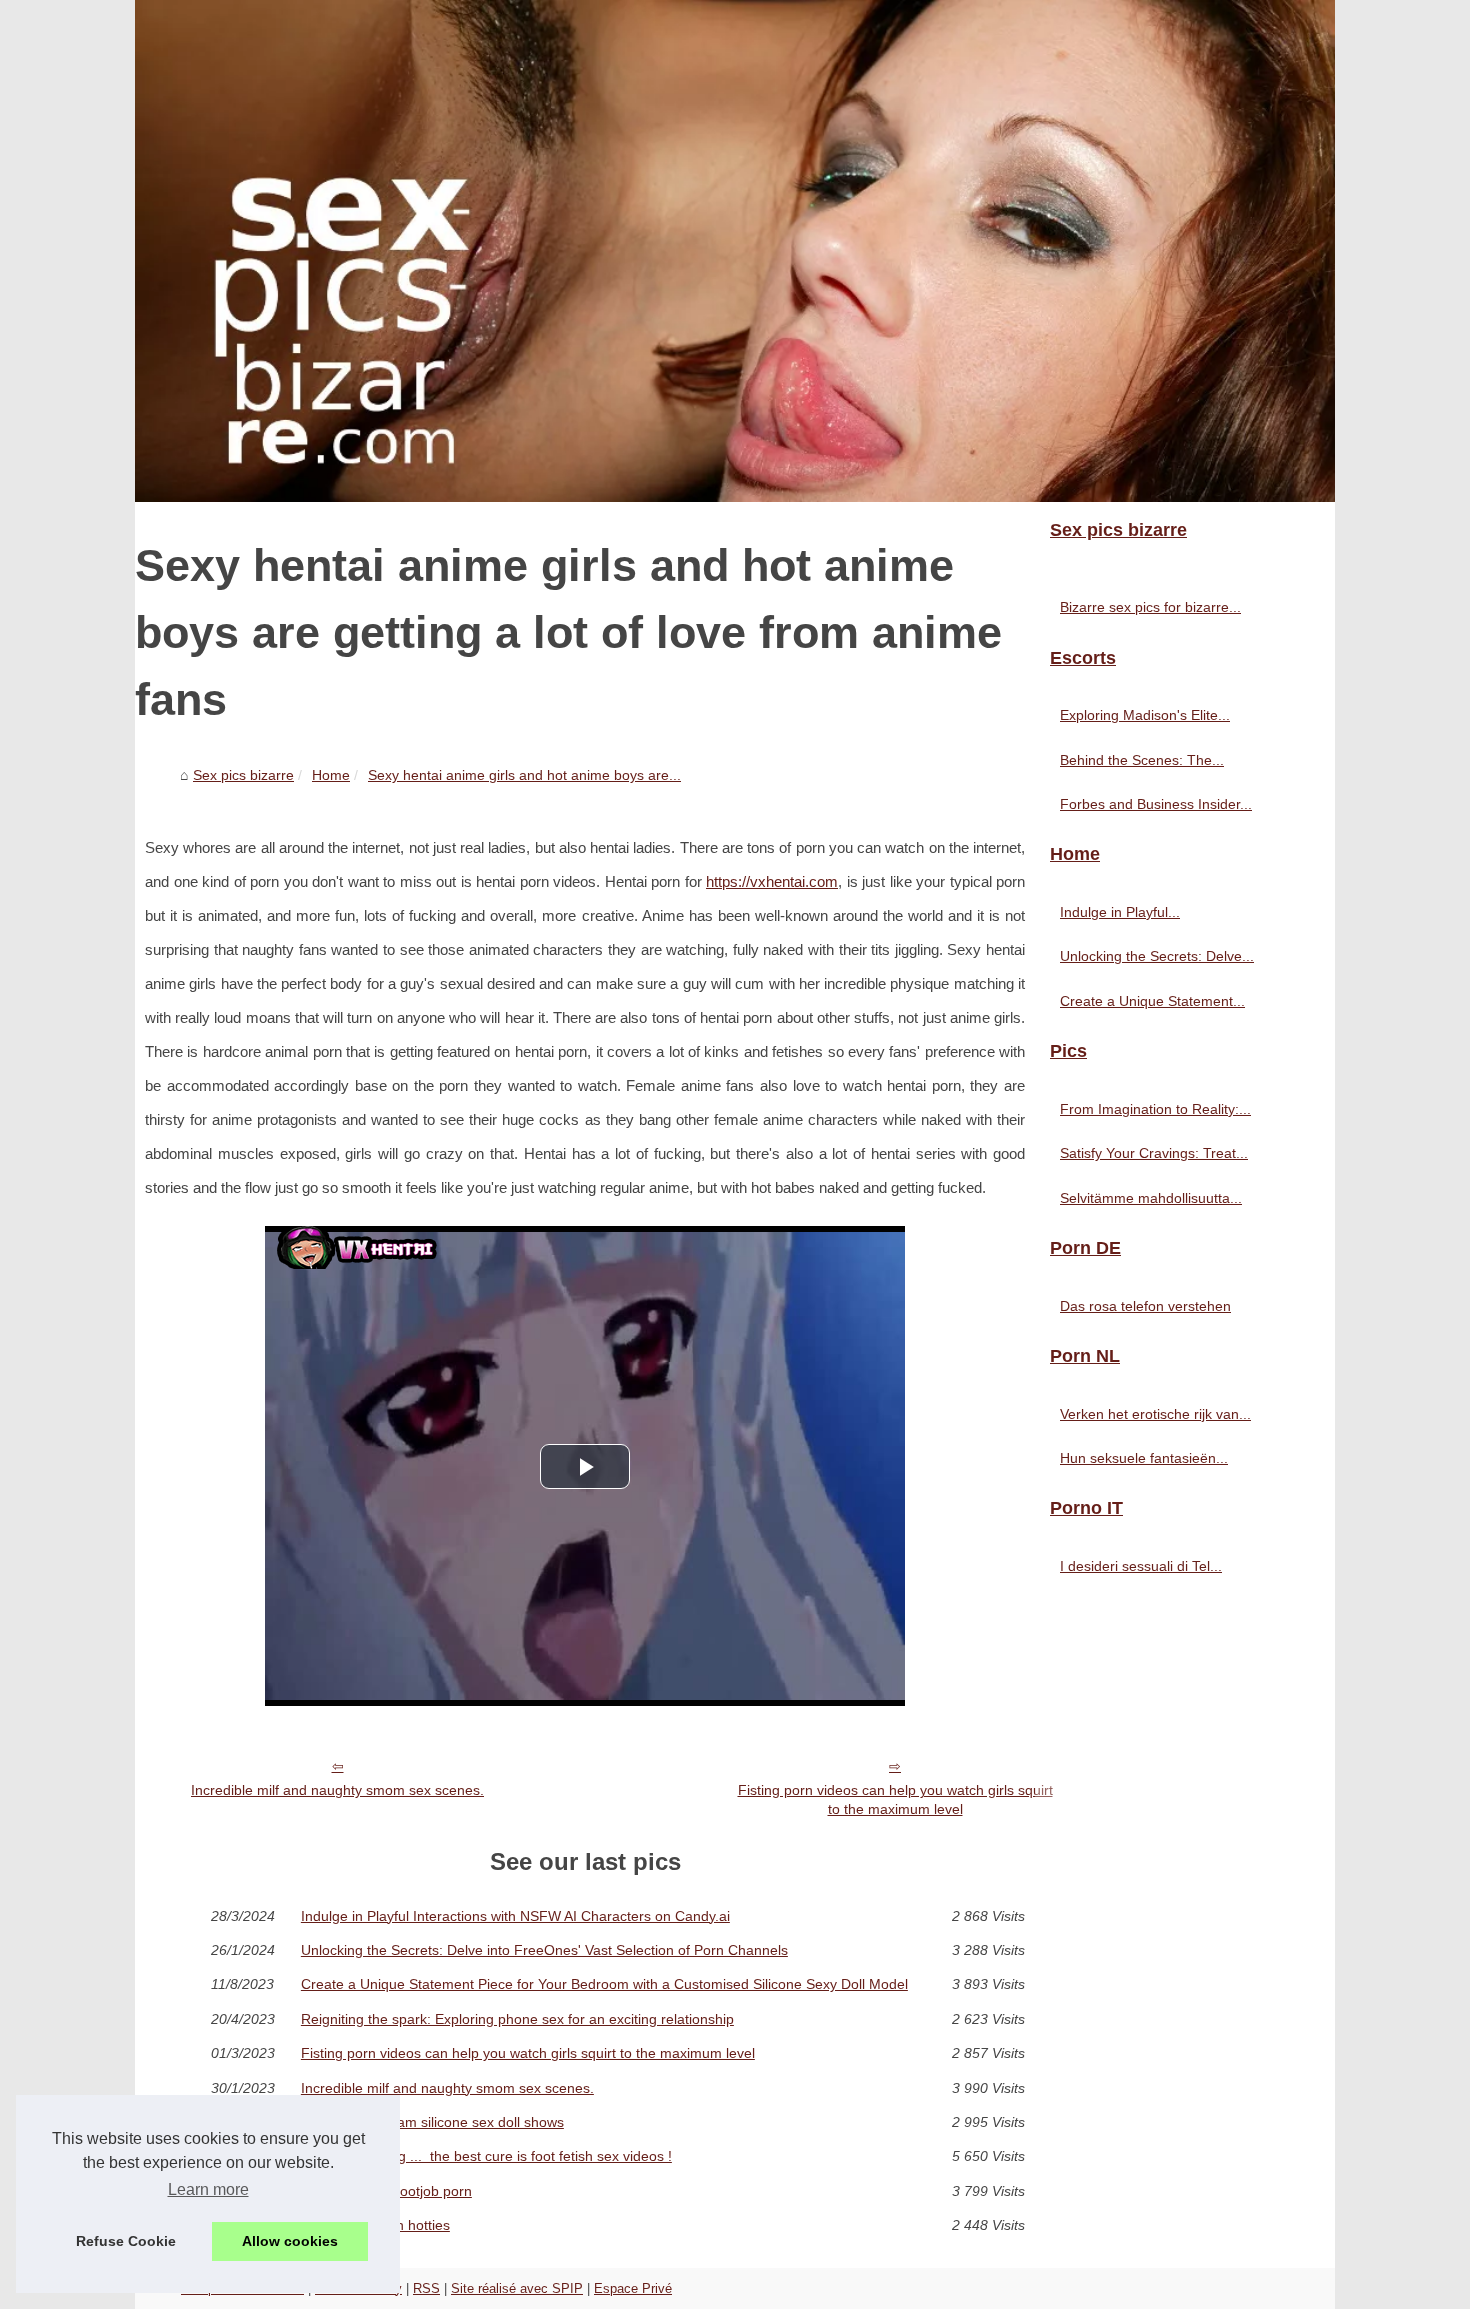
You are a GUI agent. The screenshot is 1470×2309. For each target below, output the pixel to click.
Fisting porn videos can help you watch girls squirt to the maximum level (895, 1799)
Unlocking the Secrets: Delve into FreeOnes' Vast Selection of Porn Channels (544, 1950)
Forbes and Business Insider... (1156, 804)
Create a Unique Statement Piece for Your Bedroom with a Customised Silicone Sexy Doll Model (604, 1984)
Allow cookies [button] (290, 2241)
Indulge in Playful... (1120, 912)
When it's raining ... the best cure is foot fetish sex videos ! (486, 2156)
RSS (426, 2288)
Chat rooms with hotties (375, 2225)
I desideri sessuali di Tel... (1141, 1566)
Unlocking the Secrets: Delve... (1157, 956)
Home (331, 775)
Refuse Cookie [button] (126, 2241)
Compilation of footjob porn (386, 2191)
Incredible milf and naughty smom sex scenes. (337, 1790)
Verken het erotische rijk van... (1155, 1414)
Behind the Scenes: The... (1142, 760)
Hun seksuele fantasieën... (1144, 1458)
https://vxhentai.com (772, 882)
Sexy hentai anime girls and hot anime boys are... (524, 775)
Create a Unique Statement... (1152, 1001)
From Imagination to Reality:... (1155, 1109)
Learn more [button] (208, 2189)
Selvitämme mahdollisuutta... (1151, 1198)
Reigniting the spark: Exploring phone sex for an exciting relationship (517, 2019)
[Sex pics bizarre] (735, 251)
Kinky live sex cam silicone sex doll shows (432, 2122)
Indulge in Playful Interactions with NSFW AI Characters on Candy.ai (515, 1916)
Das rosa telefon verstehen (1145, 1306)
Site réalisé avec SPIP (517, 2288)
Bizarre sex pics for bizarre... (1150, 607)
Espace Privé (633, 2288)
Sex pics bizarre (243, 775)
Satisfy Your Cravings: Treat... (1154, 1153)
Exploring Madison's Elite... (1145, 715)
